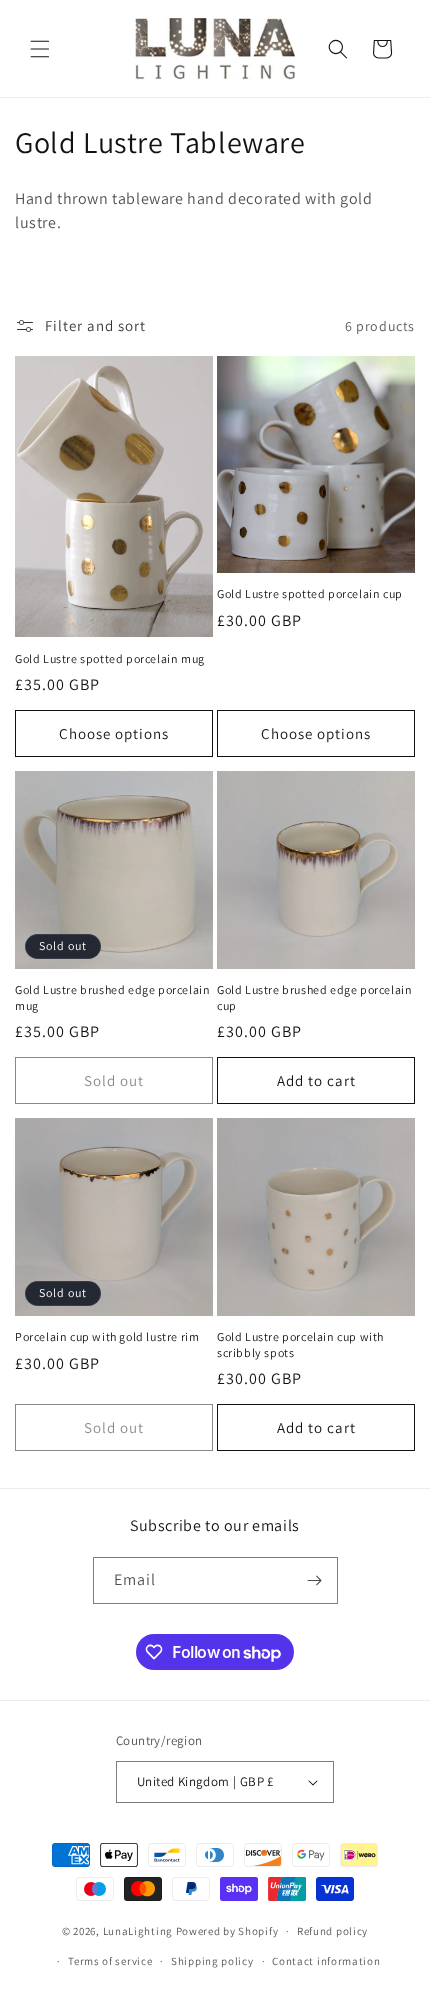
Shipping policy (212, 1961)
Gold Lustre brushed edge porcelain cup (314, 997)
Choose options (114, 733)
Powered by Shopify (227, 1931)
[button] (40, 49)
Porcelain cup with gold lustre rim (107, 1336)
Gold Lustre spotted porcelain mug (110, 658)
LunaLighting (138, 1931)
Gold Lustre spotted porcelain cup (310, 593)
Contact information (326, 1961)
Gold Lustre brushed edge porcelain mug (112, 997)
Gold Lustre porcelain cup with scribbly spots (300, 1344)
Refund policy (332, 1931)
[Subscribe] (315, 1580)
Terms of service (110, 1961)
